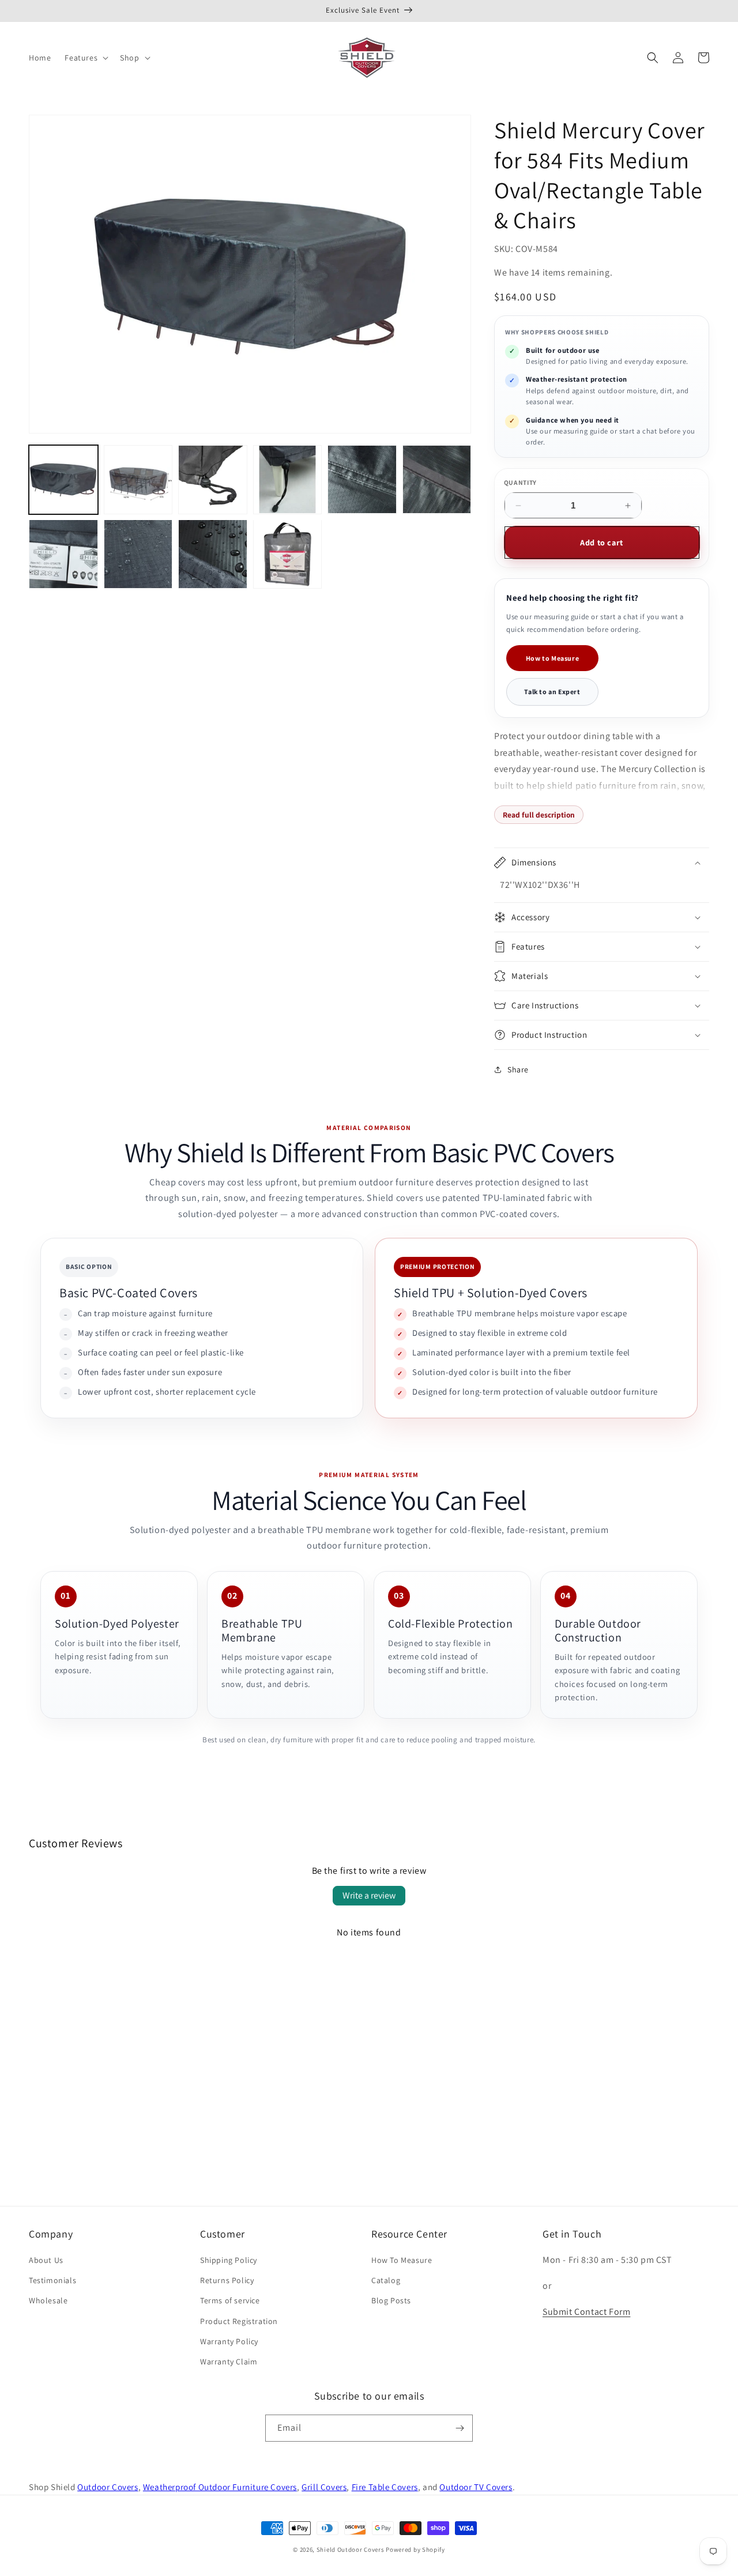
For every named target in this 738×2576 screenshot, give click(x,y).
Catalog (386, 2280)
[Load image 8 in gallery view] (138, 554)
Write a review (369, 1895)
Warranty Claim (229, 2362)
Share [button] (518, 1069)
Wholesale (48, 2300)
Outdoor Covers (108, 2487)
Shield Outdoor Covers (351, 2549)
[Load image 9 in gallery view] (213, 554)
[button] (85, 58)
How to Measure (552, 658)
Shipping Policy (229, 2260)
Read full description (539, 815)
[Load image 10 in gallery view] (288, 554)
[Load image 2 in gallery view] (138, 480)
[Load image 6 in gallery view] (437, 480)
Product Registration (239, 2321)
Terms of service (230, 2300)
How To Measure (402, 2260)
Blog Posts (391, 2300)
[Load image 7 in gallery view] (63, 554)
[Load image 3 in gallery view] (213, 480)
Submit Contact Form (586, 2312)
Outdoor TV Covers (476, 2487)
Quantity (521, 482)
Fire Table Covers (385, 2487)
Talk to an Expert (552, 692)
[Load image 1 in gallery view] (63, 480)
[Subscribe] (460, 2428)
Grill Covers (324, 2487)
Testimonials (52, 2280)
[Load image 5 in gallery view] (362, 480)
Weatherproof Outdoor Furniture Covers (220, 2487)
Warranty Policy (229, 2341)
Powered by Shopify (415, 2549)
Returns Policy (227, 2280)
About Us (46, 2260)
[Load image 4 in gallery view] (288, 480)
